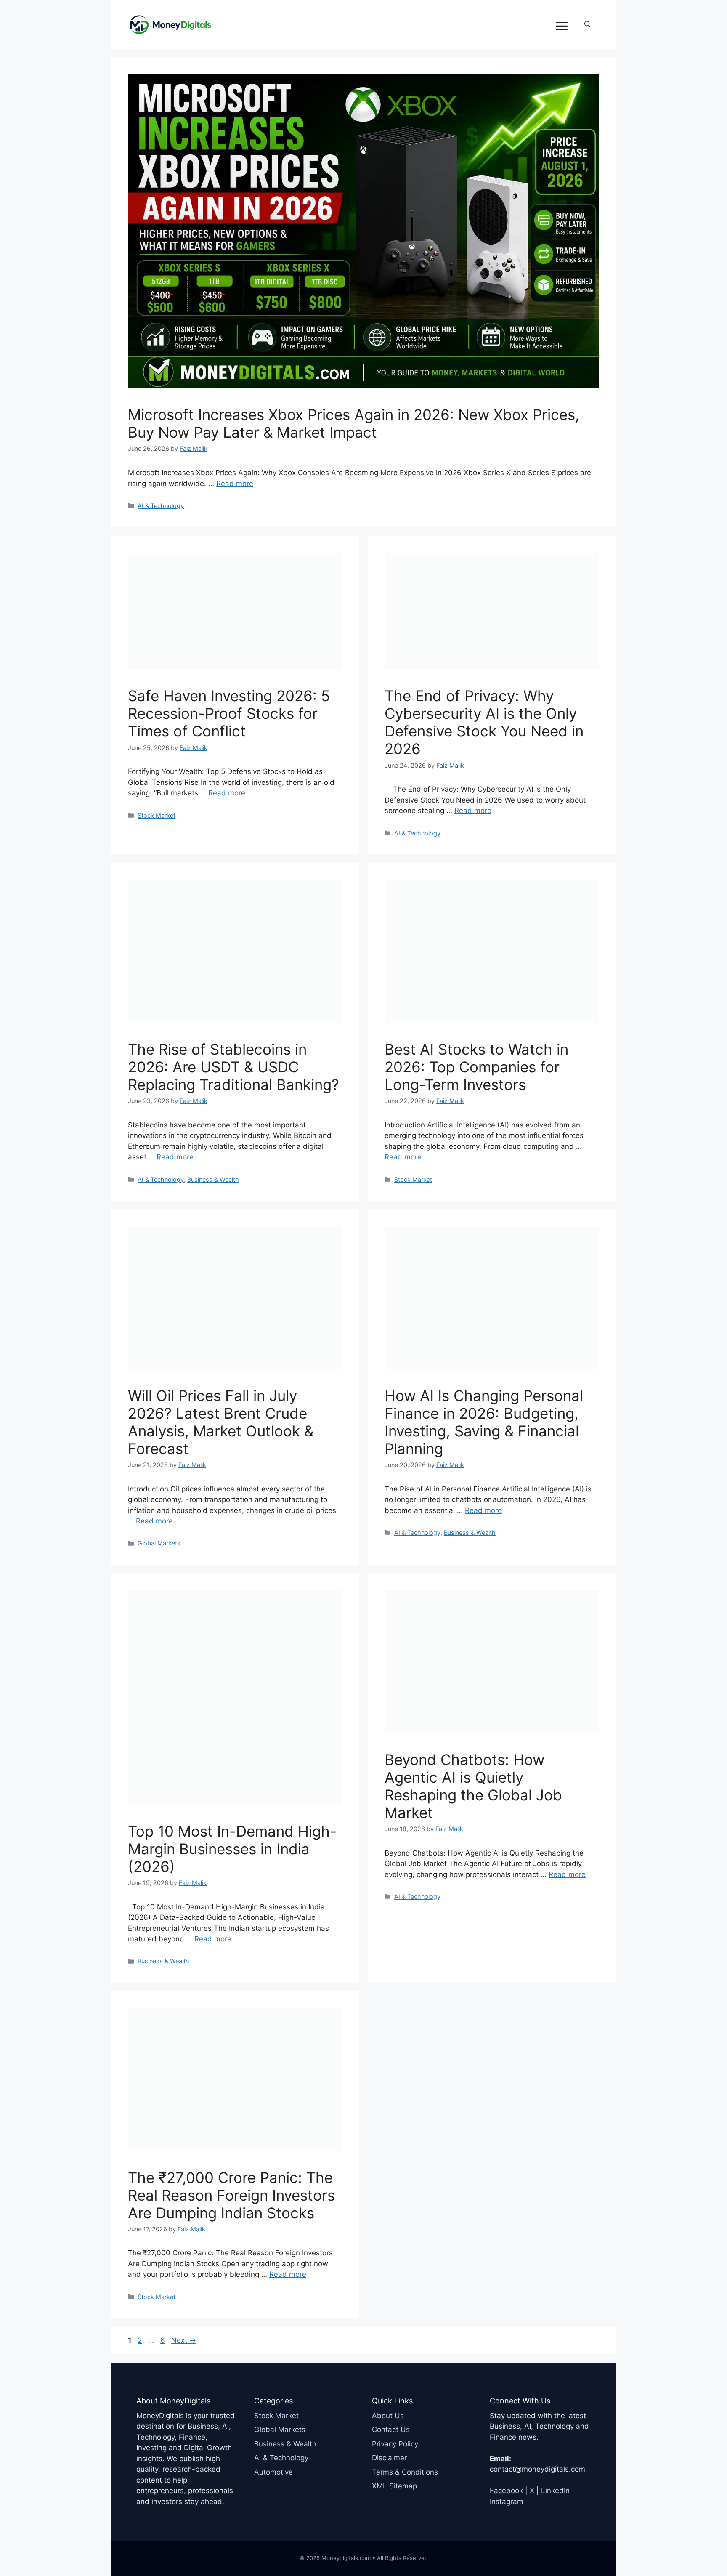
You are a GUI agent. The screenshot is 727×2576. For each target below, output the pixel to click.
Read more (235, 484)
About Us (388, 2416)
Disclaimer (389, 2458)
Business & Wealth (213, 1179)
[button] (588, 24)
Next (184, 2340)
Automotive (273, 2472)
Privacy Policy (395, 2444)
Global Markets (159, 1543)
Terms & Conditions (405, 2472)
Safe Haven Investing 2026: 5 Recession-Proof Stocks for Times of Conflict (229, 713)
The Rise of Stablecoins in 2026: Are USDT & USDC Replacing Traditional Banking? (233, 1067)
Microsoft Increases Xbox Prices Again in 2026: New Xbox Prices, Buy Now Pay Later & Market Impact (354, 423)
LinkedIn (555, 2491)
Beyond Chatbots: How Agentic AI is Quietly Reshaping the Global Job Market (473, 1786)
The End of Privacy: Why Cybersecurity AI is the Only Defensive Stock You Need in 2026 (484, 722)
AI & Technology (161, 506)
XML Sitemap (394, 2486)
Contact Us (391, 2430)
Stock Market (157, 815)
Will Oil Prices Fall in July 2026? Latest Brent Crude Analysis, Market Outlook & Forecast (221, 1422)
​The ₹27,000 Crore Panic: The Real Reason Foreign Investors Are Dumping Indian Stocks (231, 2195)
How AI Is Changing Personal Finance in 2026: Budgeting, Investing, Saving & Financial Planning (484, 1422)
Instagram (507, 2502)
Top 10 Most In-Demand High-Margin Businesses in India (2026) (232, 1849)
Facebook (506, 2491)
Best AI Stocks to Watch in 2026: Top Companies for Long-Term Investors (476, 1067)
